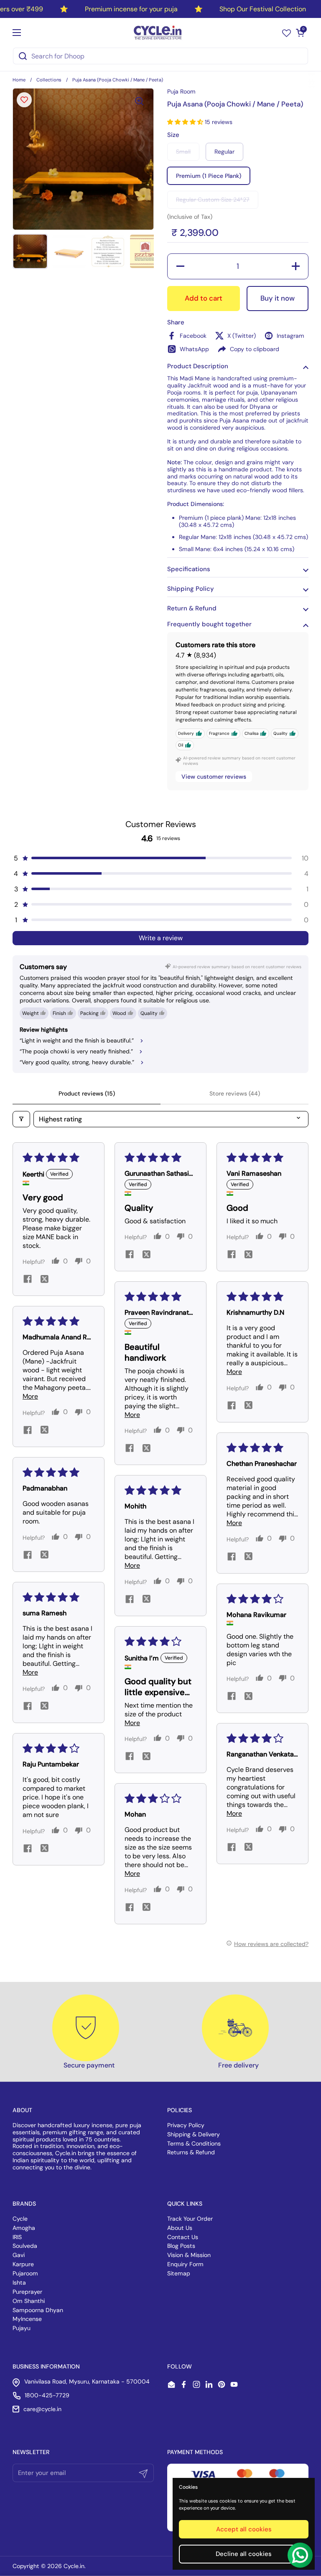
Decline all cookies (244, 2554)
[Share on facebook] (28, 1280)
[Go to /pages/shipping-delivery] (235, 2028)
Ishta (19, 2282)
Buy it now (278, 298)
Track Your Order (190, 2219)
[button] (300, 33)
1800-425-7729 (47, 2395)
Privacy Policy (186, 2125)
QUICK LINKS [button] (185, 2204)
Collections (49, 80)
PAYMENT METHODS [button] (195, 2452)
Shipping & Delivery (194, 2134)
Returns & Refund (191, 2152)
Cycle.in (74, 2566)
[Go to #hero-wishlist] (287, 33)
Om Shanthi (29, 2301)
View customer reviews (214, 777)
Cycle (20, 2219)
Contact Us (183, 2237)
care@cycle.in (42, 2409)
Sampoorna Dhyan (38, 2310)
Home (19, 80)
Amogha (24, 2228)
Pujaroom (25, 2273)
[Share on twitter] (44, 1280)
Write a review (161, 938)
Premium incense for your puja (131, 9)
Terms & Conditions (194, 2143)
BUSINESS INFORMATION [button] (46, 2366)
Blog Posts (181, 2246)
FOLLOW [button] (180, 2366)
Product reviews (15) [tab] (87, 1093)
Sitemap (179, 2273)
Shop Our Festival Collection (263, 9)
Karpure (23, 2264)
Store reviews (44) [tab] (235, 1093)
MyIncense (27, 2319)
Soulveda (25, 2246)
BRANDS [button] (24, 2204)
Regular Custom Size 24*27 (213, 200)
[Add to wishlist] (24, 100)
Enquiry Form (185, 2264)
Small (183, 152)
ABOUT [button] (22, 2110)
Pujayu (22, 2328)
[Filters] (21, 1119)
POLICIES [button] (180, 2110)
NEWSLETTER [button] (31, 2452)
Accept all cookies (244, 2529)
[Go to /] (158, 33)
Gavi (19, 2255)
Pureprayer (27, 2292)
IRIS (17, 2237)
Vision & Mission (189, 2255)
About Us (180, 2228)
